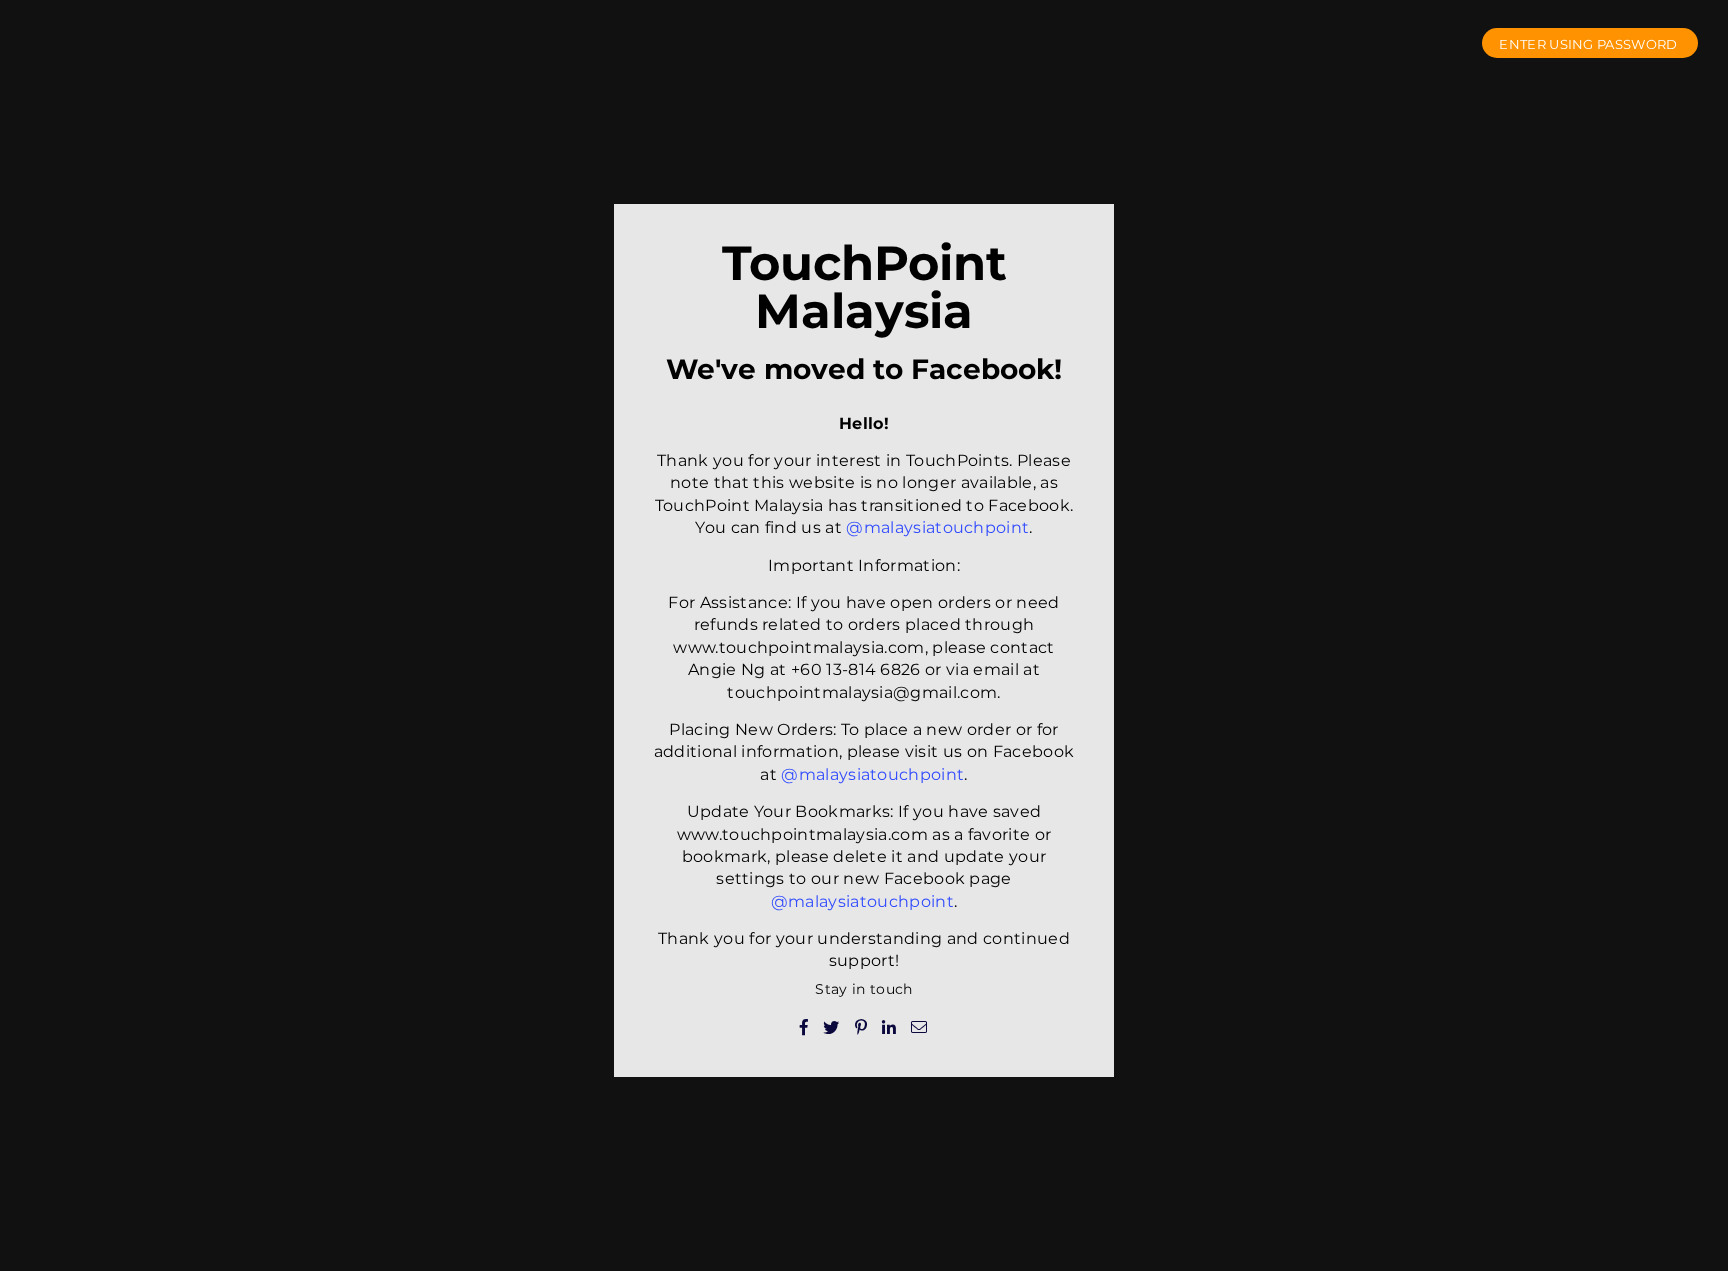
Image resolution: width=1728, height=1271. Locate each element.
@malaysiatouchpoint (937, 527)
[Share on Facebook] (804, 1026)
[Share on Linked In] (889, 1026)
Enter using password (1590, 44)
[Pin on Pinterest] (861, 1026)
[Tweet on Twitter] (831, 1026)
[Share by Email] (919, 1026)
